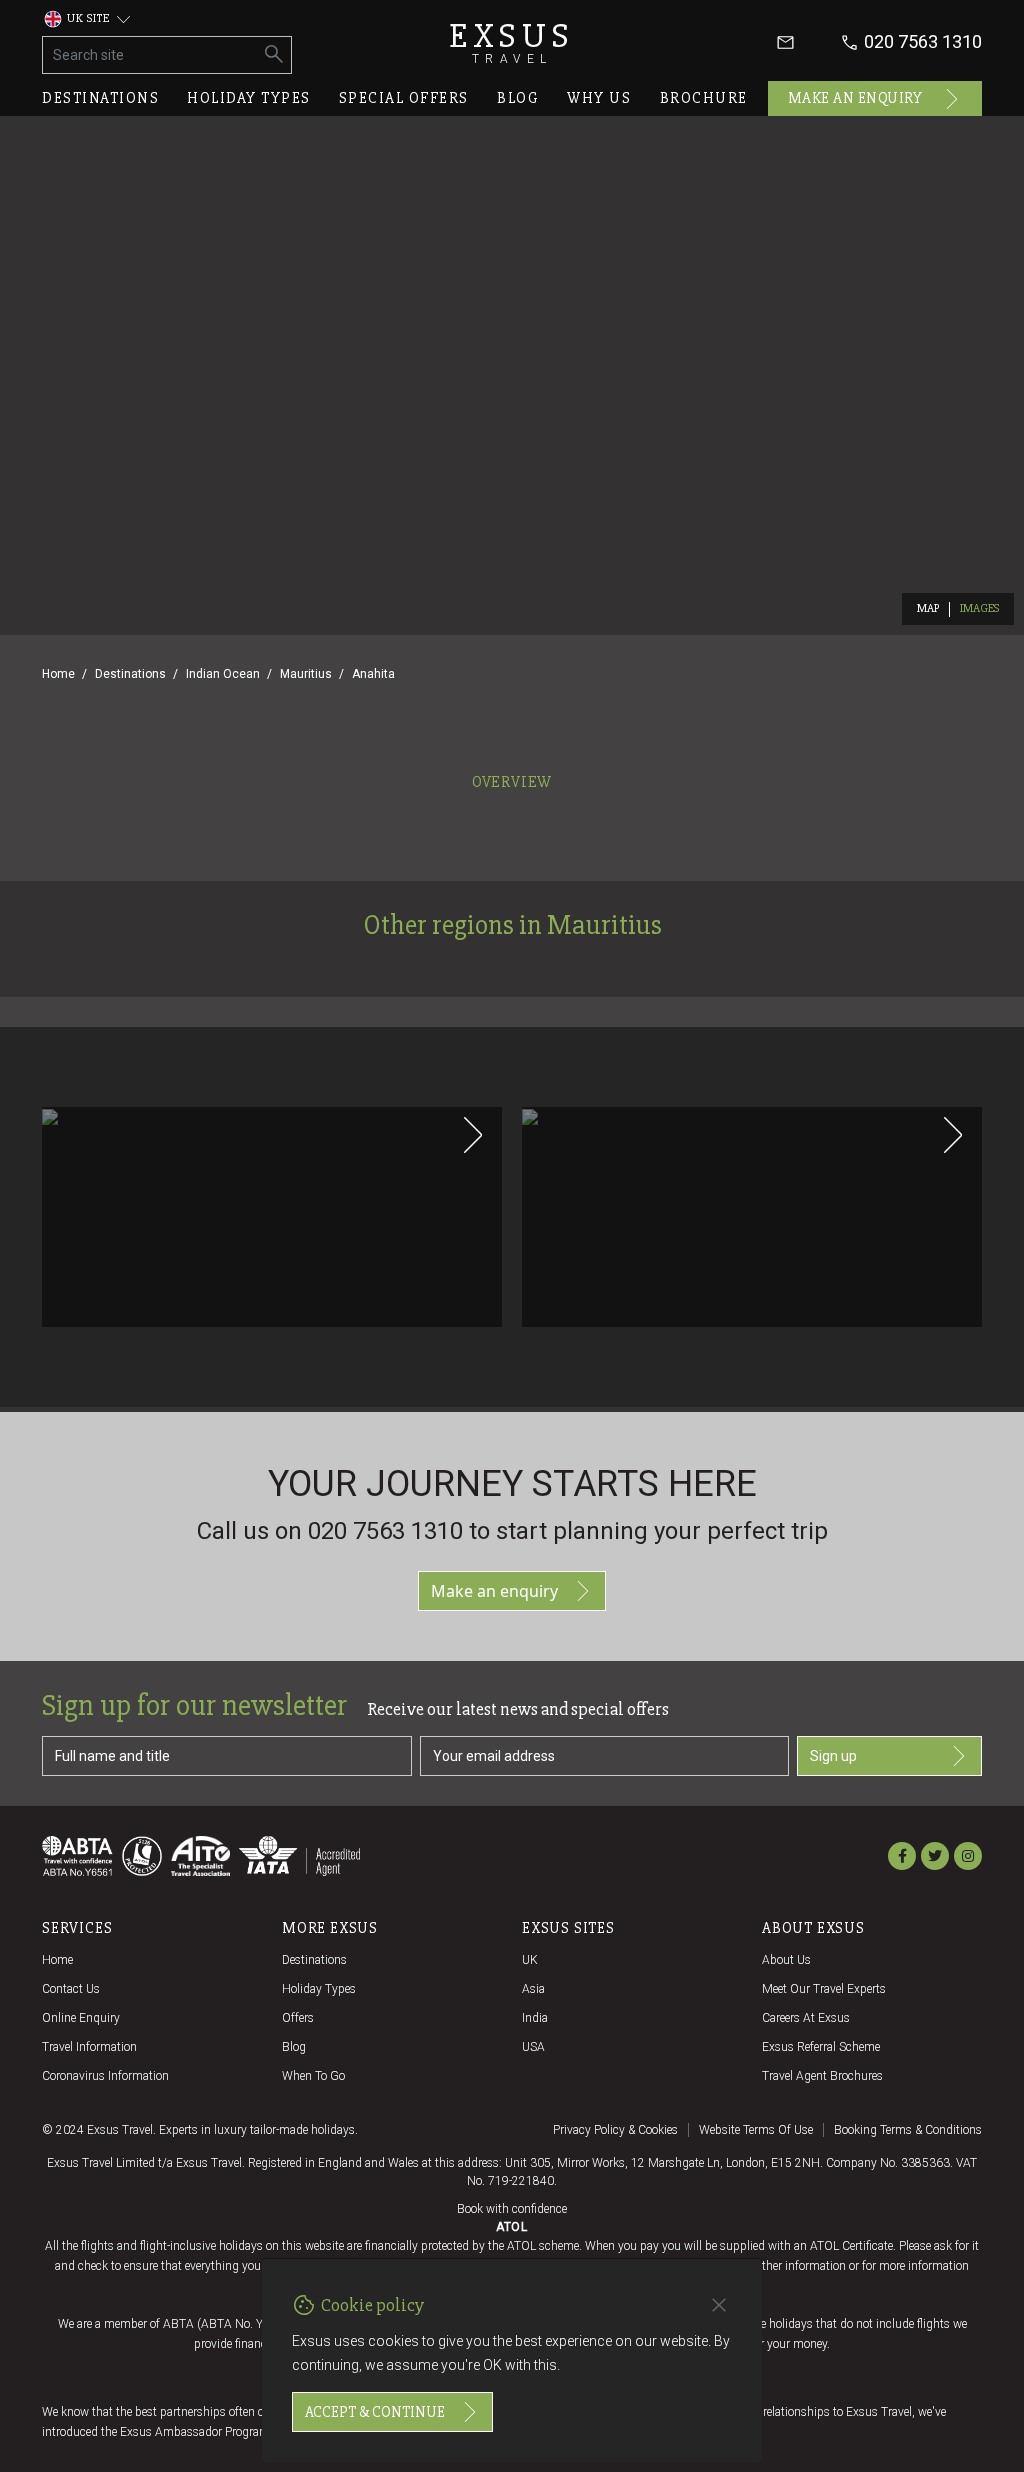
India (535, 2018)
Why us (599, 98)
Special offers (404, 98)
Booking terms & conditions (908, 2130)
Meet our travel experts (824, 1989)
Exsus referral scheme (821, 2047)
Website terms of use (756, 2130)
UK (530, 1960)
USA (533, 2047)
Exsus (512, 42)
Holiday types (249, 98)
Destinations (100, 98)
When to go (313, 2076)
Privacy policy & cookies (615, 2130)
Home (58, 674)
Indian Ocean (223, 674)
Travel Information (89, 2047)
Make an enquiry (855, 98)
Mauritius (306, 674)
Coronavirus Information (105, 2076)
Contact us (71, 1989)
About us (786, 1960)
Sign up (833, 1756)
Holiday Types (319, 1989)
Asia (533, 1989)
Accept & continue (375, 2412)
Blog (518, 98)
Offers (298, 2018)
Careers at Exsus (806, 2018)
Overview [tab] (512, 782)
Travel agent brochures (822, 2076)
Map (928, 608)
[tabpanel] (512, 1104)
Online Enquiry (81, 2018)
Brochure (704, 98)
